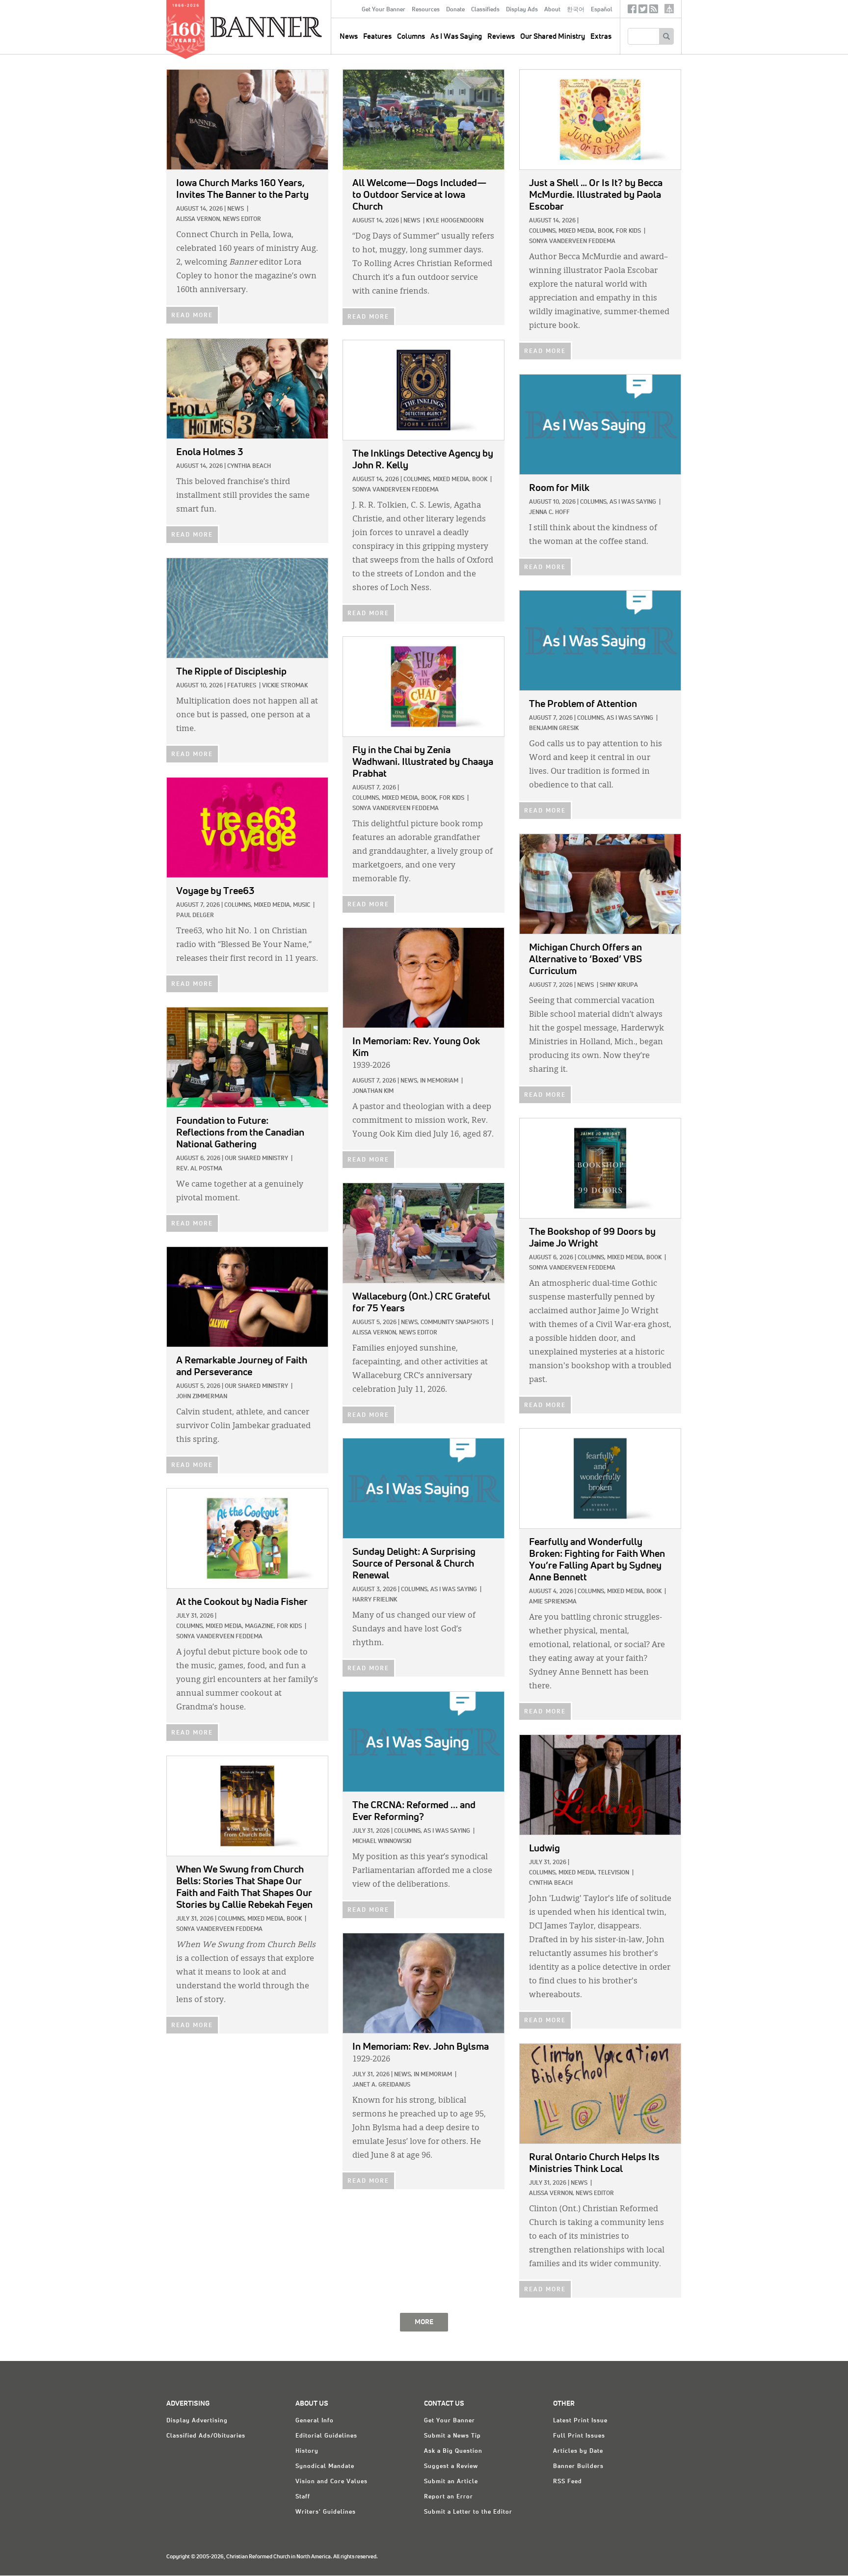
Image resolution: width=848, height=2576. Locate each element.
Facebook (632, 11)
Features (377, 37)
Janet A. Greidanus (381, 2085)
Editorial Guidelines (326, 2436)
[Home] (289, 27)
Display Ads (522, 10)
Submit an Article (451, 2482)
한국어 (576, 10)
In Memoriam (439, 1081)
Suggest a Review (451, 2467)
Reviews (501, 37)
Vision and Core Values (331, 2482)
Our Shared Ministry (553, 37)
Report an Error (449, 2497)
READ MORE (192, 316)
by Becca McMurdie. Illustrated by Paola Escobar (596, 195)
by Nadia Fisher (242, 1602)
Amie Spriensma (553, 1602)
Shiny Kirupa (619, 985)
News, (410, 1081)
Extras (601, 37)
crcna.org (669, 9)
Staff (303, 2497)
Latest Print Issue (580, 2421)
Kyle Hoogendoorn (455, 221)
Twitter (643, 11)
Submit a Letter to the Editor (468, 2512)
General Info (315, 2421)
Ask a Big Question (453, 2451)
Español (602, 10)
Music (302, 905)
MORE (424, 2322)
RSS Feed (568, 2482)
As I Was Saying (456, 37)
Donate (455, 10)
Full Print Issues (579, 2436)
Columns (411, 37)
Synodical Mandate (325, 2467)
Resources (426, 10)
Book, (606, 231)
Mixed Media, (577, 231)
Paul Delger (195, 916)
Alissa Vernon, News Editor (219, 219)
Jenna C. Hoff (549, 513)
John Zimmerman (202, 1397)
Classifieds (485, 10)
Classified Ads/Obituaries (206, 2436)
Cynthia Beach (249, 466)
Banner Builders (578, 2467)
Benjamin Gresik (554, 729)
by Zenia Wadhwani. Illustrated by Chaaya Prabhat (423, 762)
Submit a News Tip (452, 2436)
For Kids (628, 231)
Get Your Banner (384, 10)
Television (613, 1873)
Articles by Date (578, 2451)
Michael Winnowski (382, 1842)
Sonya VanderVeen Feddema (572, 242)
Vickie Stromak (285, 686)
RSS (654, 11)
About (552, 10)
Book (480, 480)
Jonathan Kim (373, 1091)
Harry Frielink (375, 1600)
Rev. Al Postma (199, 1169)
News (236, 209)
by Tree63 (215, 891)
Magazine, (260, 1627)
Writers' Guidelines (326, 2512)
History (307, 2451)
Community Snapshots (455, 1323)
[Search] (666, 36)
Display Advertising (197, 2421)
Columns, (543, 231)
